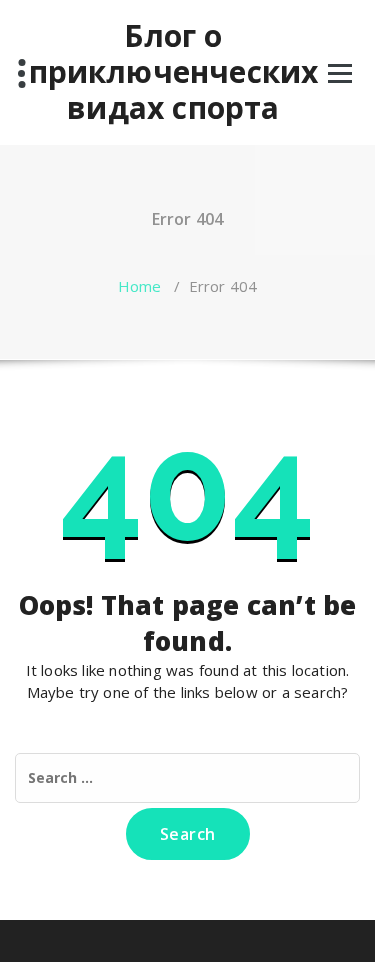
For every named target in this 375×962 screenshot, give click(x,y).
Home (140, 286)
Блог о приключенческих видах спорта (174, 72)
